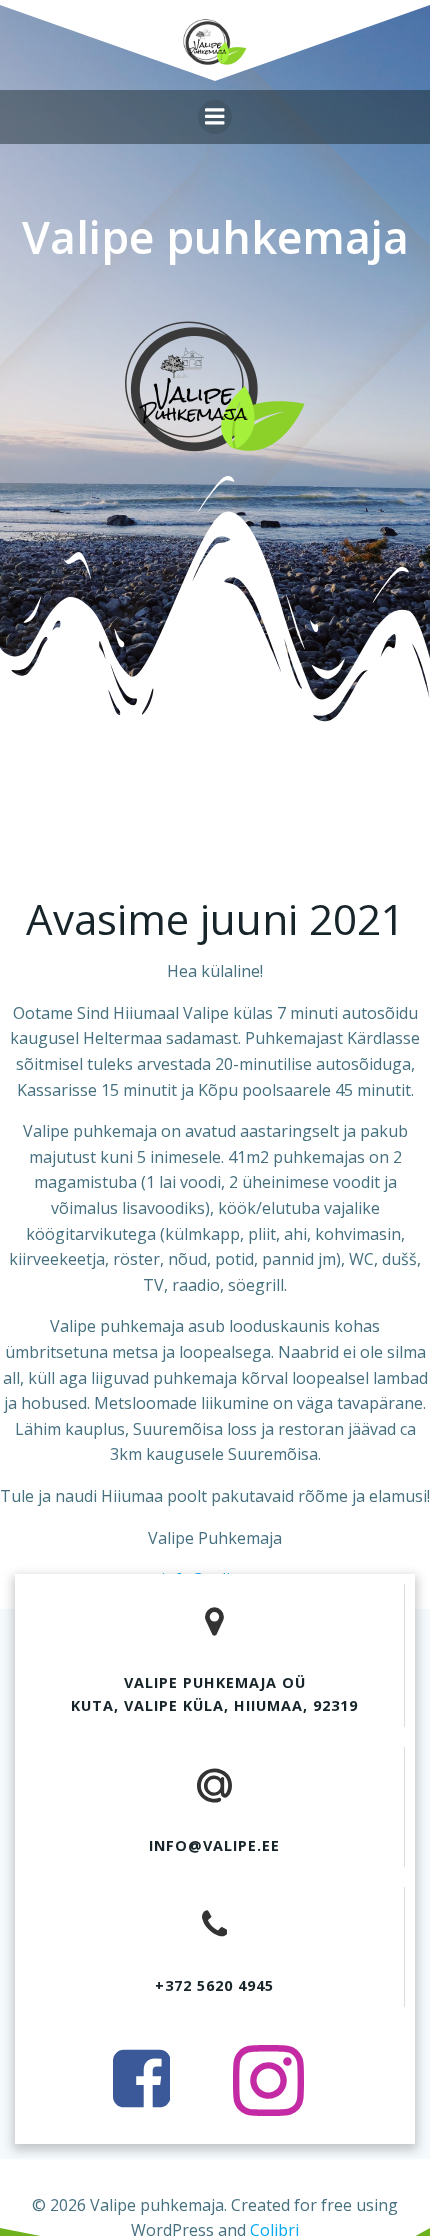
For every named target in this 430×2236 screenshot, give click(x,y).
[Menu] (215, 117)
